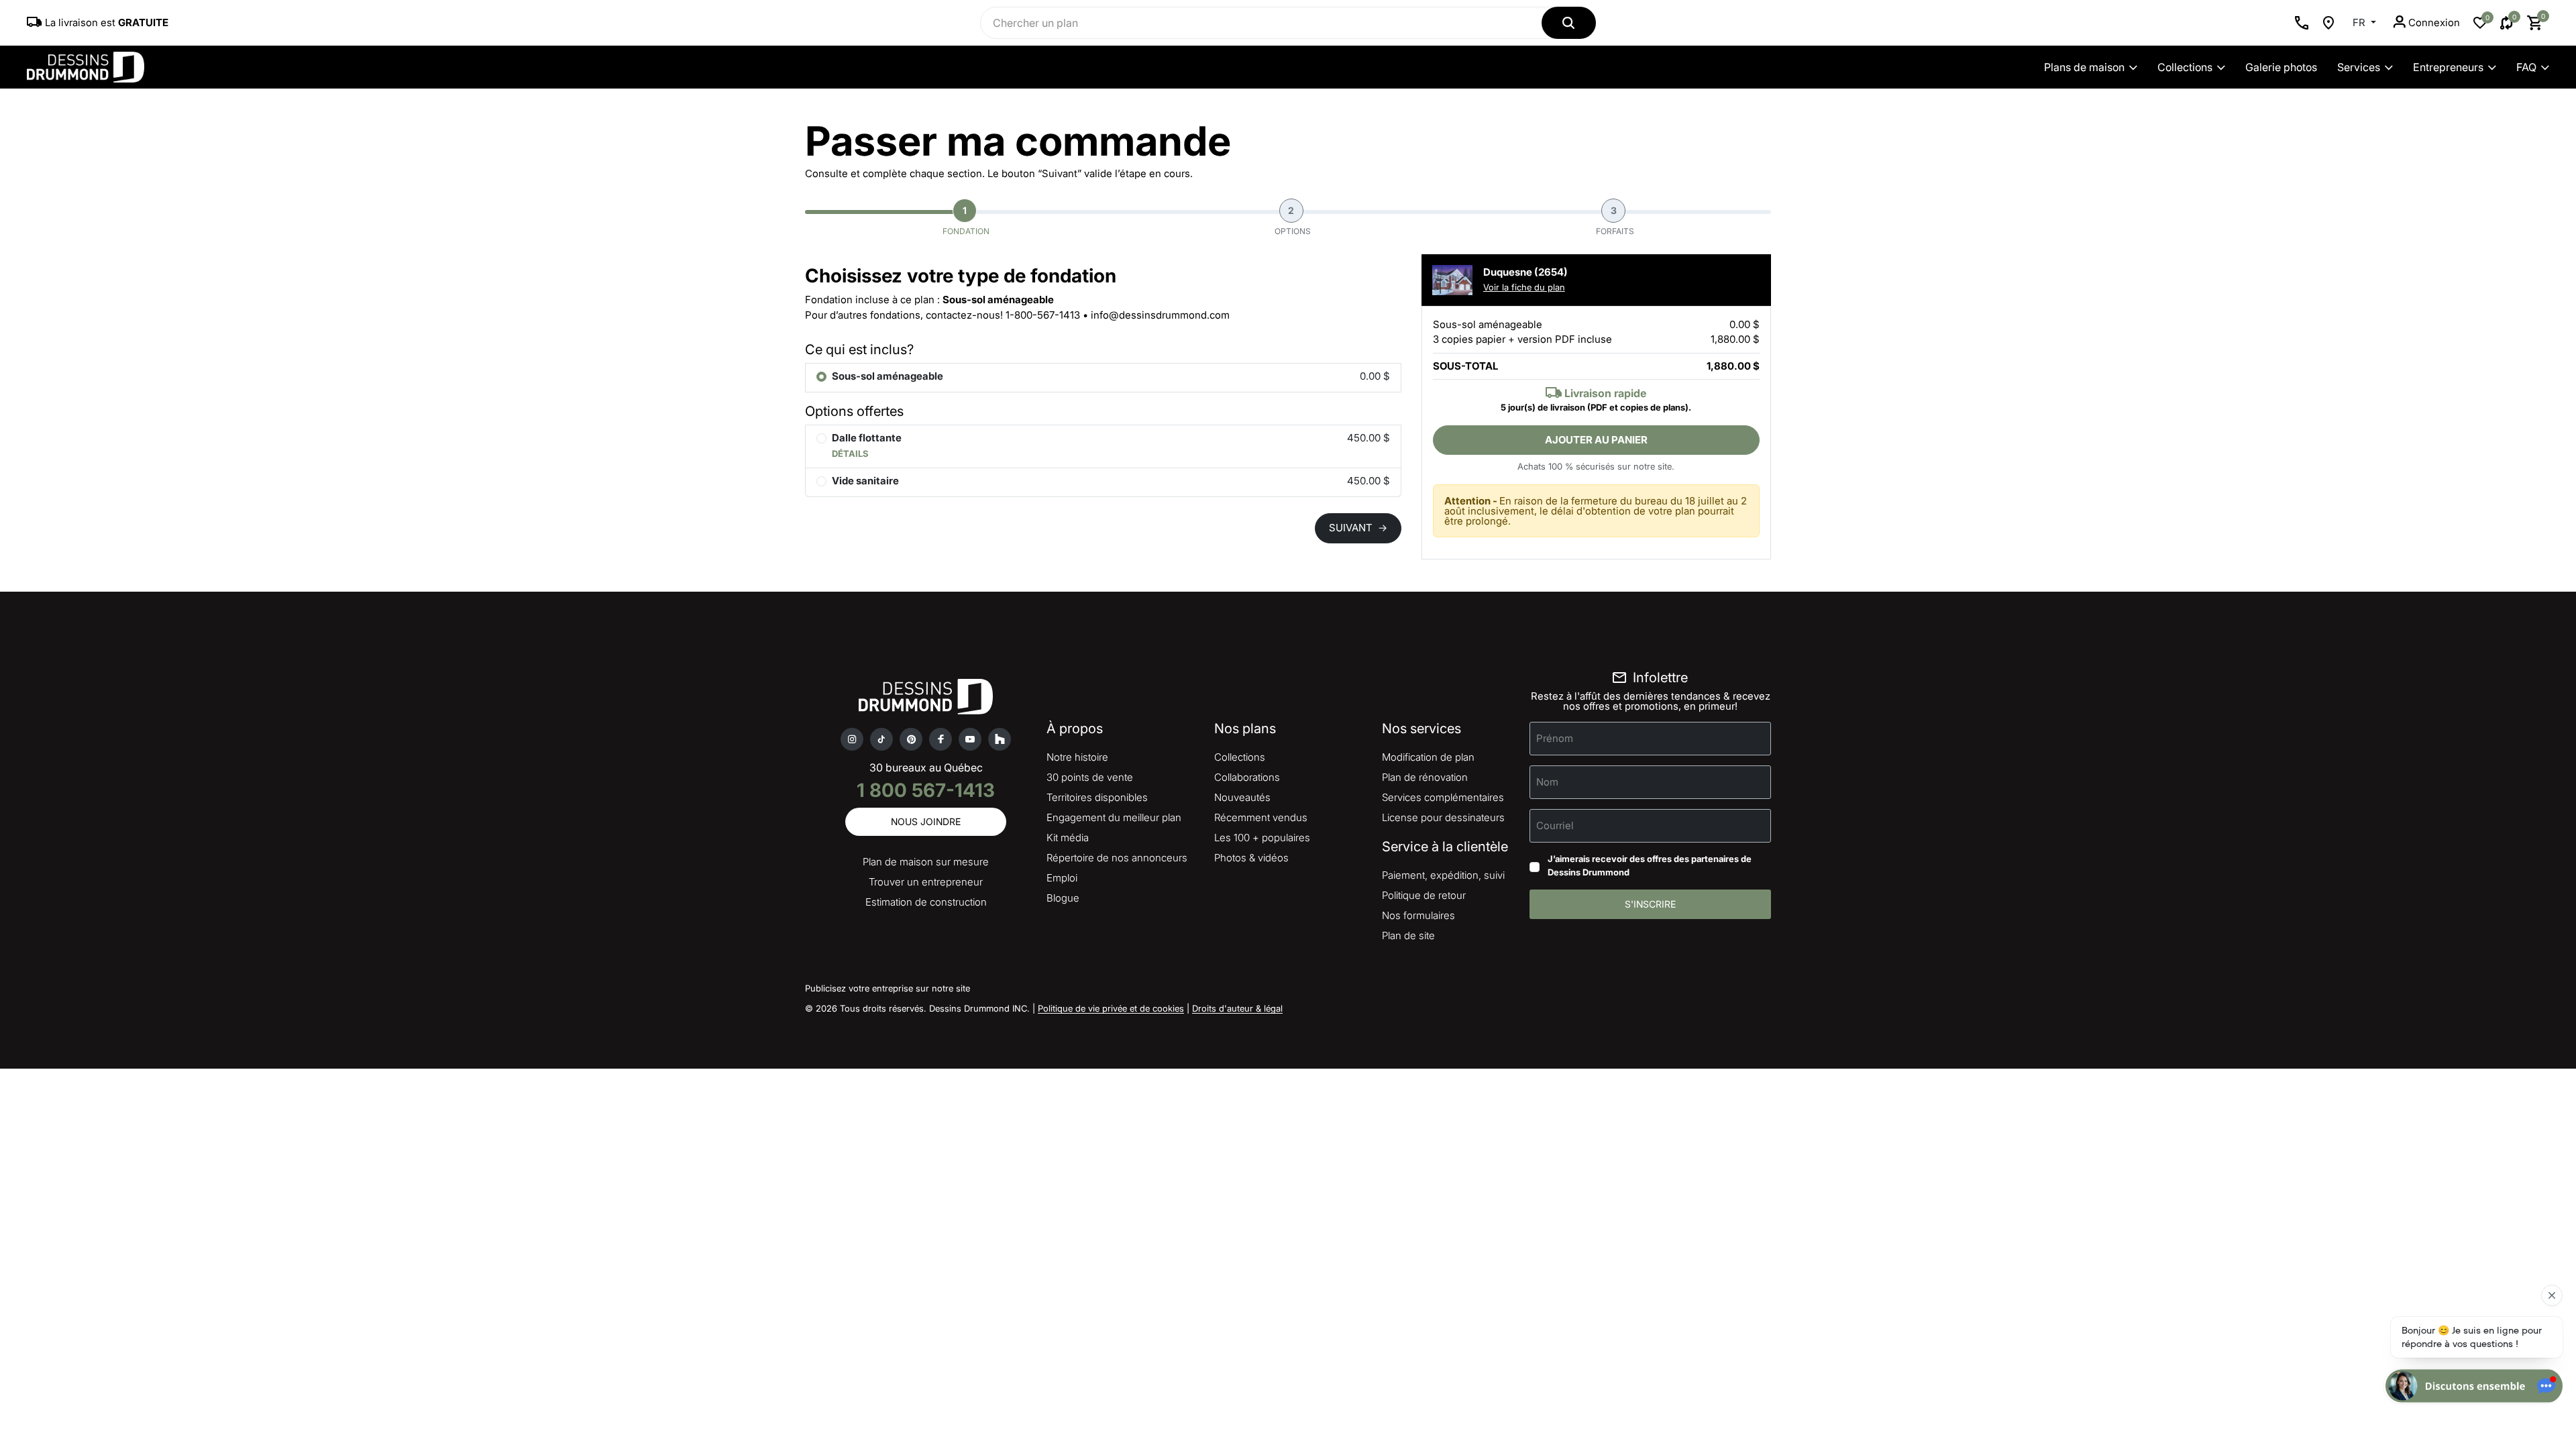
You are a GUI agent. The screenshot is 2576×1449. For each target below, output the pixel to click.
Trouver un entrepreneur (926, 882)
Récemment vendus (1261, 817)
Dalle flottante (867, 438)
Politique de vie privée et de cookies (1111, 1008)
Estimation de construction (926, 902)
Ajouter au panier (1596, 440)
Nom (1547, 782)
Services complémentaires (1443, 797)
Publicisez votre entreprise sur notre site (888, 988)
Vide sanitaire (865, 481)
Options (1293, 220)
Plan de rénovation (1425, 777)
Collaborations (1247, 777)
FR (2360, 22)
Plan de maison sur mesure (926, 862)
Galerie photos (2281, 67)
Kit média (1068, 838)
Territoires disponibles (1097, 797)
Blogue (1063, 898)
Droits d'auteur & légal (1237, 1008)
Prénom (1555, 738)
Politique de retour (1424, 895)
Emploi (1062, 878)
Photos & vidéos (1251, 858)
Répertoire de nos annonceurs (1117, 858)
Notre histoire (1077, 757)
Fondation (966, 220)
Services (2359, 67)
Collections (2185, 67)
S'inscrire (1650, 904)
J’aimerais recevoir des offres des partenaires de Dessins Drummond (1650, 865)
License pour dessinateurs (1443, 817)
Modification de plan (1428, 757)
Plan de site (1408, 935)
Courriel (1555, 825)
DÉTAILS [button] (850, 453)
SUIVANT (1358, 528)
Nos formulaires (1418, 915)
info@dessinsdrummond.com (1160, 315)
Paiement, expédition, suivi (1443, 875)
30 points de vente (1090, 777)
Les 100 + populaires (1262, 838)
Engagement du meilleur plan (1114, 817)
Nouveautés (1242, 797)
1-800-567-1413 (1043, 315)
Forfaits (1615, 220)
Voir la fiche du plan (1524, 287)
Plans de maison (2084, 67)
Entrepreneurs (2448, 67)
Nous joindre (926, 821)
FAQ (2526, 67)
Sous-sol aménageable (888, 376)
